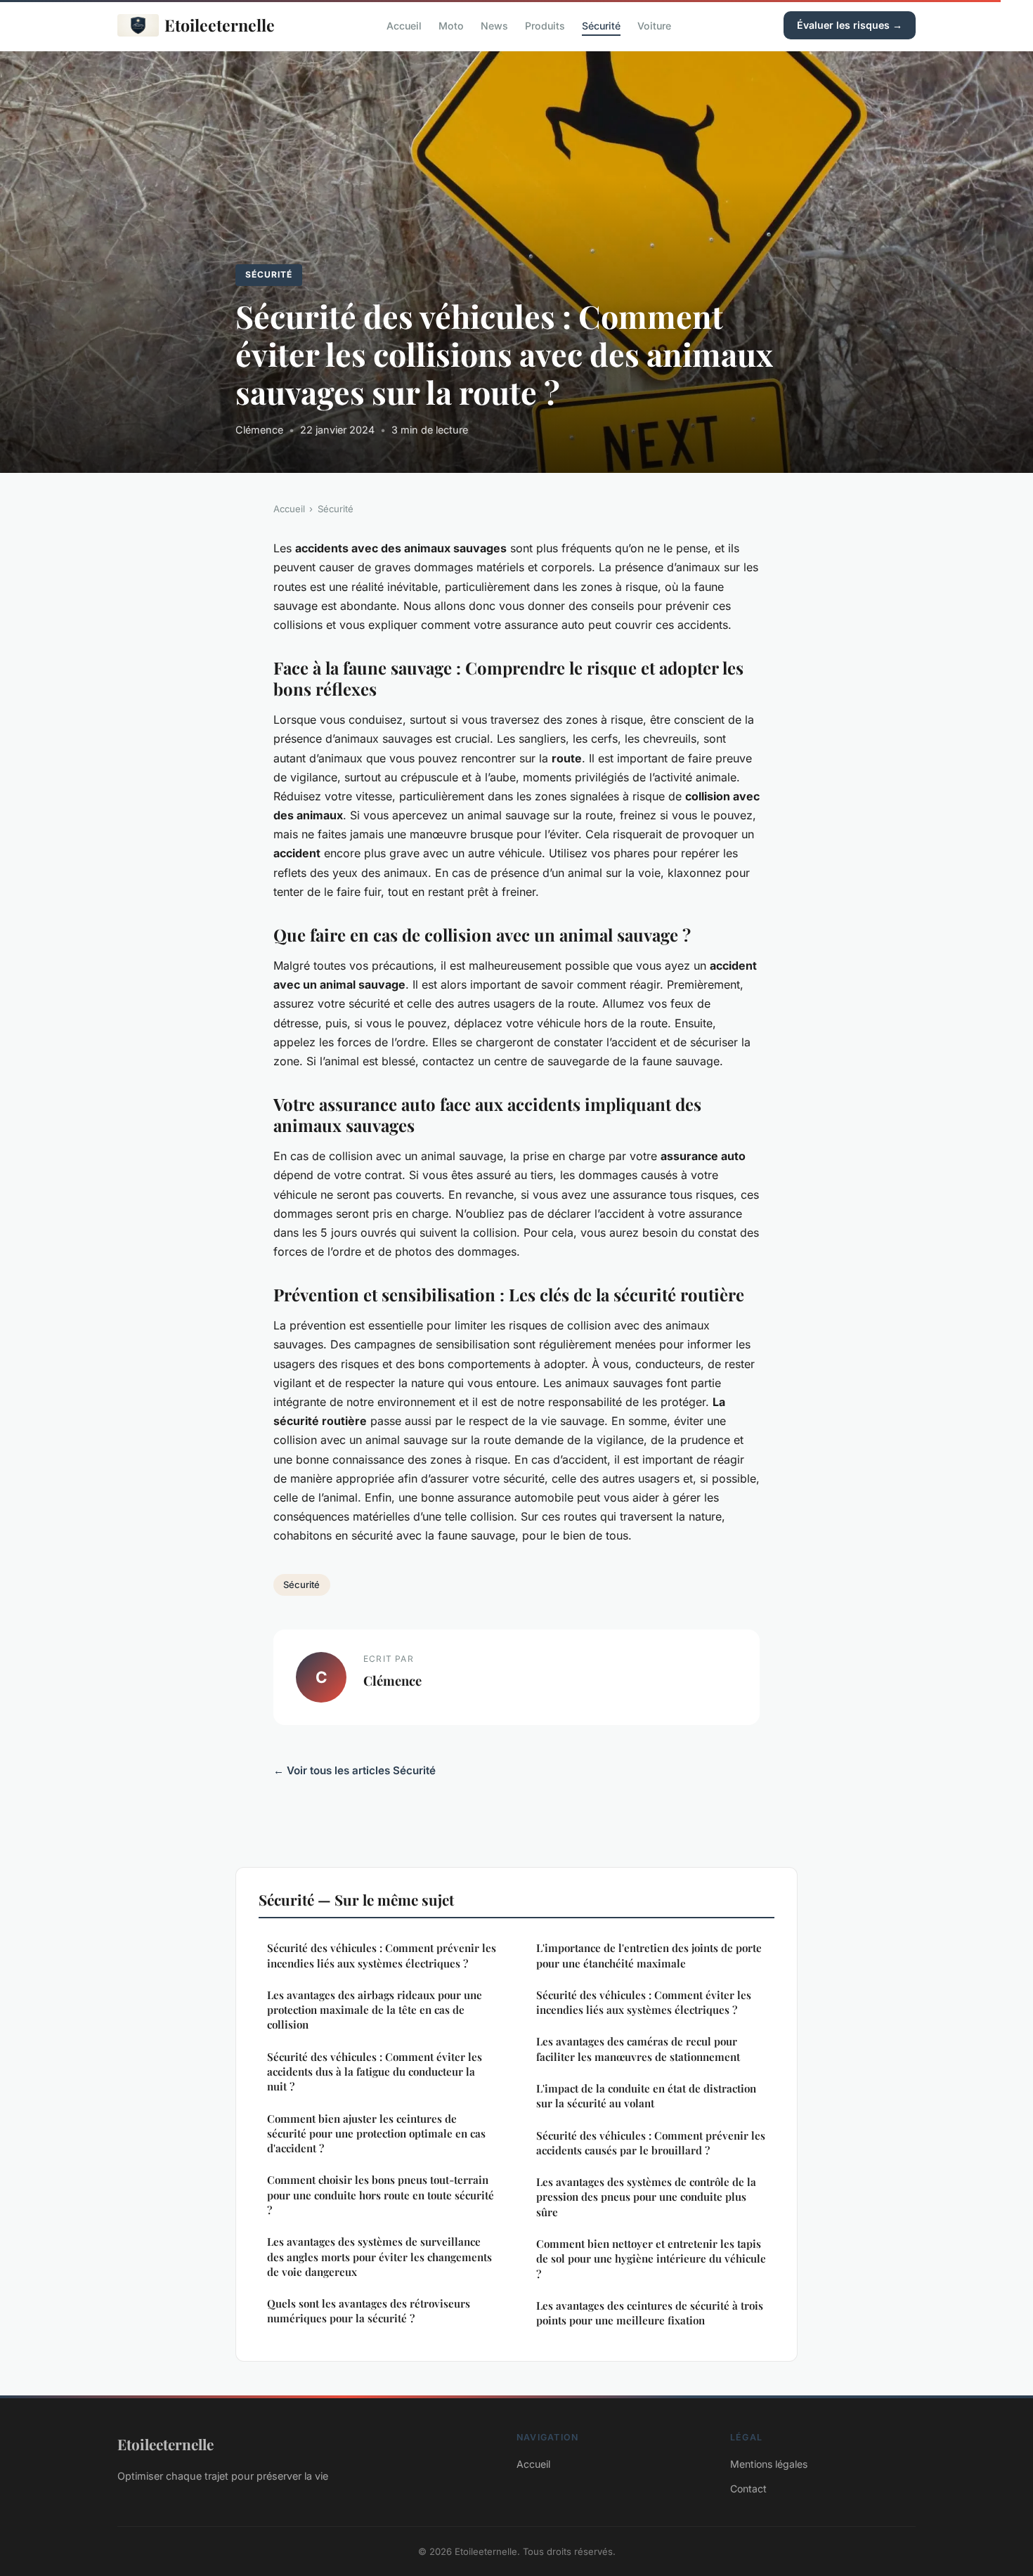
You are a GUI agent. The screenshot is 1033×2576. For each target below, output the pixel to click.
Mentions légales (769, 2464)
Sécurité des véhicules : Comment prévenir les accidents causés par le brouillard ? (651, 2143)
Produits (545, 25)
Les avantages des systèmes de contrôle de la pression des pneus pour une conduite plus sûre (646, 2197)
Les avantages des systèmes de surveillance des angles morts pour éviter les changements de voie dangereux (379, 2257)
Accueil (404, 25)
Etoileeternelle (220, 25)
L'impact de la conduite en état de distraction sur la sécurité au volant (646, 2096)
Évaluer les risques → (850, 25)
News (494, 25)
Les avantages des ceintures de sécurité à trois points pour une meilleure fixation (650, 2313)
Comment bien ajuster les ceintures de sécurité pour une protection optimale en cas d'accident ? (376, 2134)
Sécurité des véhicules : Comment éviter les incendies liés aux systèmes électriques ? (644, 2002)
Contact (748, 2489)
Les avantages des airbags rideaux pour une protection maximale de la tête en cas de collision (375, 2010)
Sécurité (601, 25)
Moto (451, 25)
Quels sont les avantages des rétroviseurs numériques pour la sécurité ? (369, 2311)
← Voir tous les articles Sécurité (355, 1770)
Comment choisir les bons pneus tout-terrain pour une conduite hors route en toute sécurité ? (381, 2195)
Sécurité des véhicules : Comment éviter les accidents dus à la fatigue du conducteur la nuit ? (375, 2072)
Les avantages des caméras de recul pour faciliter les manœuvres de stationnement (638, 2049)
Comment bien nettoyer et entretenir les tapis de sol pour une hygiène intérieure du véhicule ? (651, 2259)
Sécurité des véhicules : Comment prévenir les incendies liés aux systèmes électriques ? (382, 1955)
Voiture (654, 25)
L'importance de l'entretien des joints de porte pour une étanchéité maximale (649, 1955)
